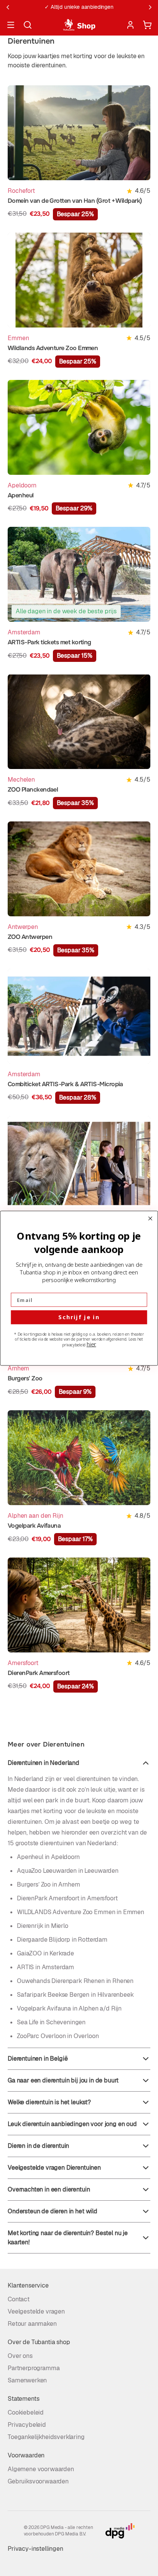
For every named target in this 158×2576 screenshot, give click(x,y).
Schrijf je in (79, 1317)
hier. (91, 1344)
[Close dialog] (150, 1218)
